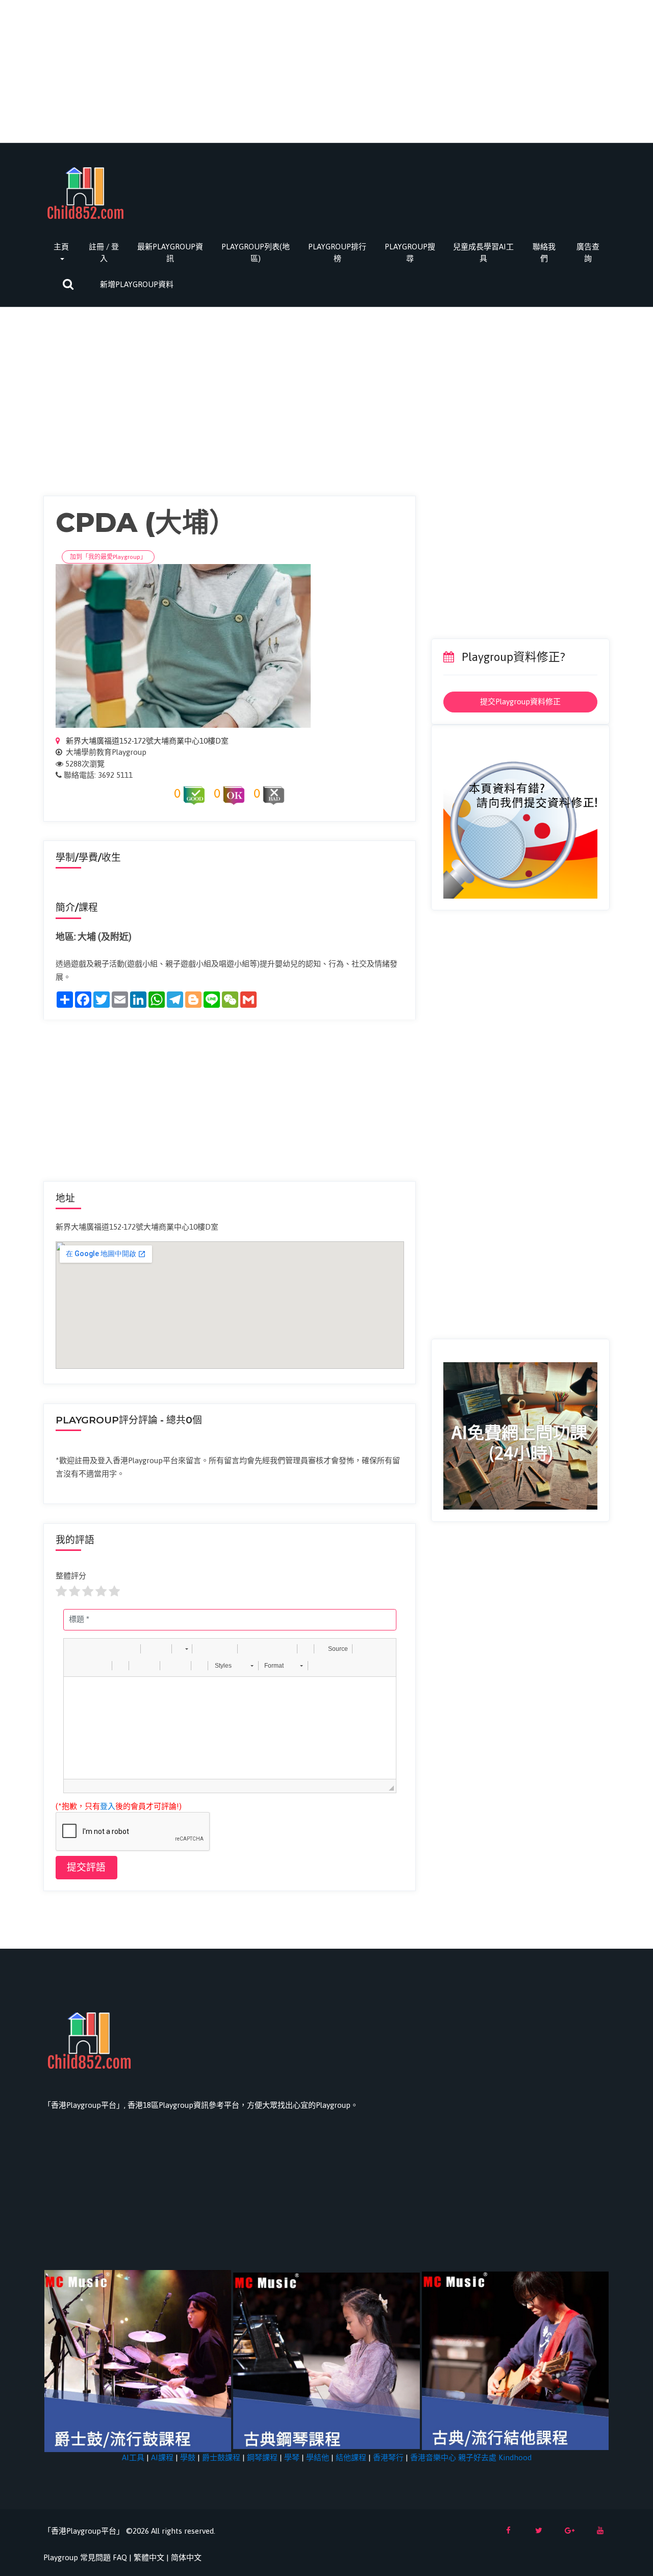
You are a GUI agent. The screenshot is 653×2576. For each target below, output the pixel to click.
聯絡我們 (544, 252)
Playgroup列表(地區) (256, 252)
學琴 (292, 2457)
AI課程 (162, 2457)
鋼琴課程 (262, 2457)
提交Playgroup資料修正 (520, 702)
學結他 (318, 2457)
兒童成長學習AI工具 (483, 252)
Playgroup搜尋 (410, 252)
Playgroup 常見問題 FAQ (85, 2557)
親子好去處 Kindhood (495, 2457)
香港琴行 (388, 2457)
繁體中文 (149, 2557)
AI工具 (133, 2457)
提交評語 (86, 1867)
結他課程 (351, 2457)
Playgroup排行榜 (337, 252)
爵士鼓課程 (221, 2457)
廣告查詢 (588, 252)
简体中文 (186, 2557)
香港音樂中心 (433, 2457)
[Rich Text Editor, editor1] (230, 1728)
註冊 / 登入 (104, 252)
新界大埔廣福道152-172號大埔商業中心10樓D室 (146, 741)
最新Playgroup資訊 (170, 252)
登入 (108, 1806)
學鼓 (188, 2457)
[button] (75, 1649)
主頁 (61, 247)
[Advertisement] (326, 71)
